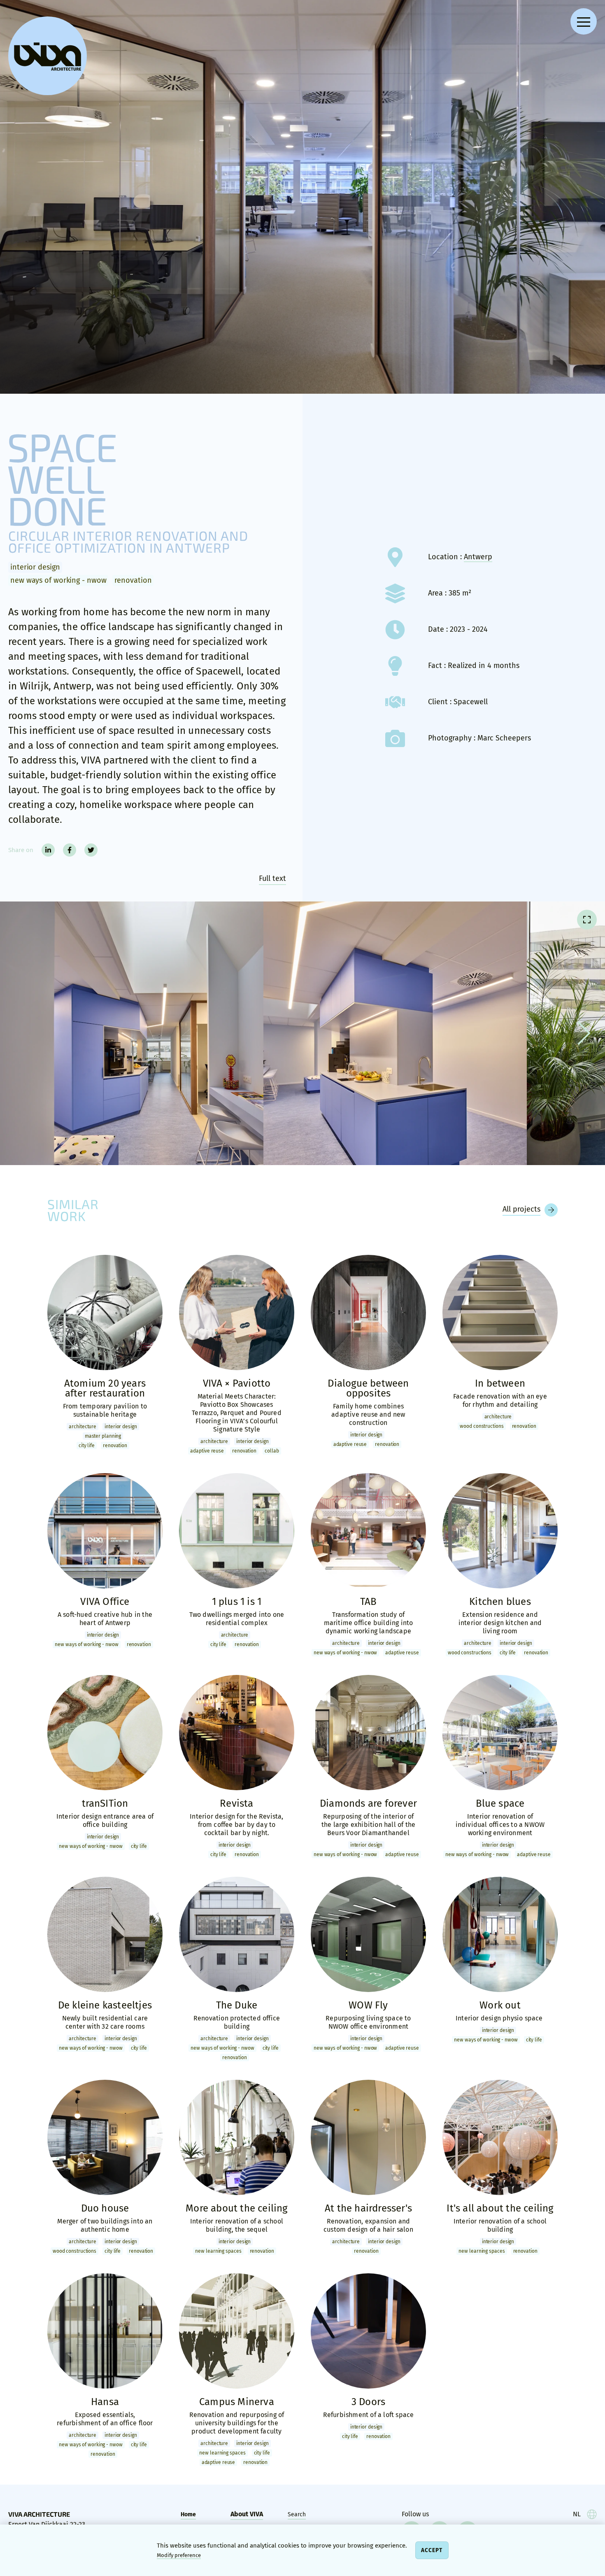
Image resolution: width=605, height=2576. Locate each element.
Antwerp (478, 557)
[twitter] (91, 850)
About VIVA (247, 2514)
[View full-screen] (587, 920)
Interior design (35, 567)
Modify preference (179, 2555)
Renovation (133, 580)
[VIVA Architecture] (48, 56)
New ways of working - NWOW (58, 580)
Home (188, 2514)
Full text (272, 878)
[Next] (581, 1033)
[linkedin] (48, 850)
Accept (432, 2550)
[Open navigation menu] (584, 21)
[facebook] (70, 850)
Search (297, 2514)
